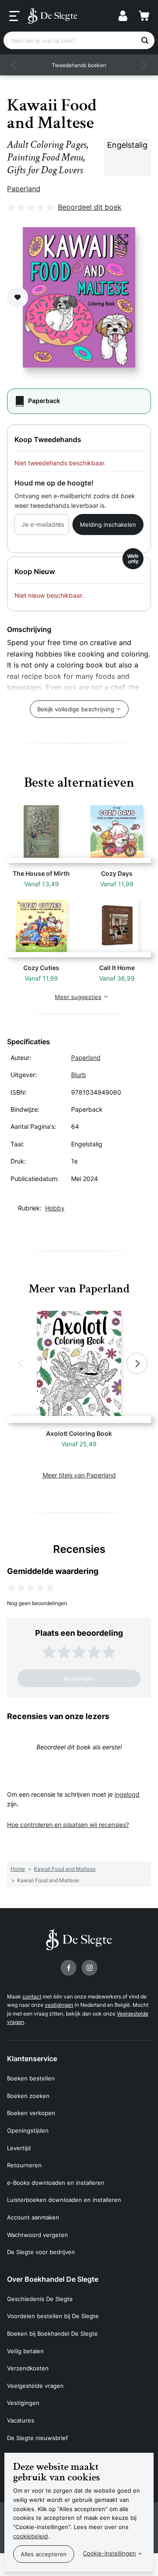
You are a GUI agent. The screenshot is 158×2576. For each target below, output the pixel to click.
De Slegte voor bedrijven (41, 2252)
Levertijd (19, 2148)
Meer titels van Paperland (79, 1475)
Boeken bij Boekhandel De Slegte (52, 2333)
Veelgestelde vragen (35, 2386)
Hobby (55, 1208)
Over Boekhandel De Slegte (53, 2279)
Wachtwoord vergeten (38, 2235)
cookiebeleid (31, 2536)
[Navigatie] (14, 16)
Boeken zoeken (28, 2096)
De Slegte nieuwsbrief (38, 2438)
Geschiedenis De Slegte (40, 2299)
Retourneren (24, 2165)
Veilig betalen (25, 2351)
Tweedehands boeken (79, 65)
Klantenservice (32, 2059)
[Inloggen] (123, 16)
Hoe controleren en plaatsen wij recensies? (68, 1825)
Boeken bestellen (31, 2078)
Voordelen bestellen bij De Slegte (53, 2316)
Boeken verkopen (31, 2113)
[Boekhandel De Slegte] (53, 16)
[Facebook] (68, 1968)
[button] (14, 65)
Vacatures (21, 2420)
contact (32, 1996)
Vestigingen (23, 2403)
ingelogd (127, 1794)
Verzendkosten (28, 2368)
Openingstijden (28, 2130)
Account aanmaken (33, 2217)
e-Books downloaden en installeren (56, 2183)
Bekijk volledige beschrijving (76, 709)
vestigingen (59, 2005)
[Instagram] (90, 1968)
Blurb (79, 1075)
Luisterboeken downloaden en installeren (64, 2200)
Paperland (24, 189)
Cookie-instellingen (110, 2553)
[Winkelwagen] (144, 16)
